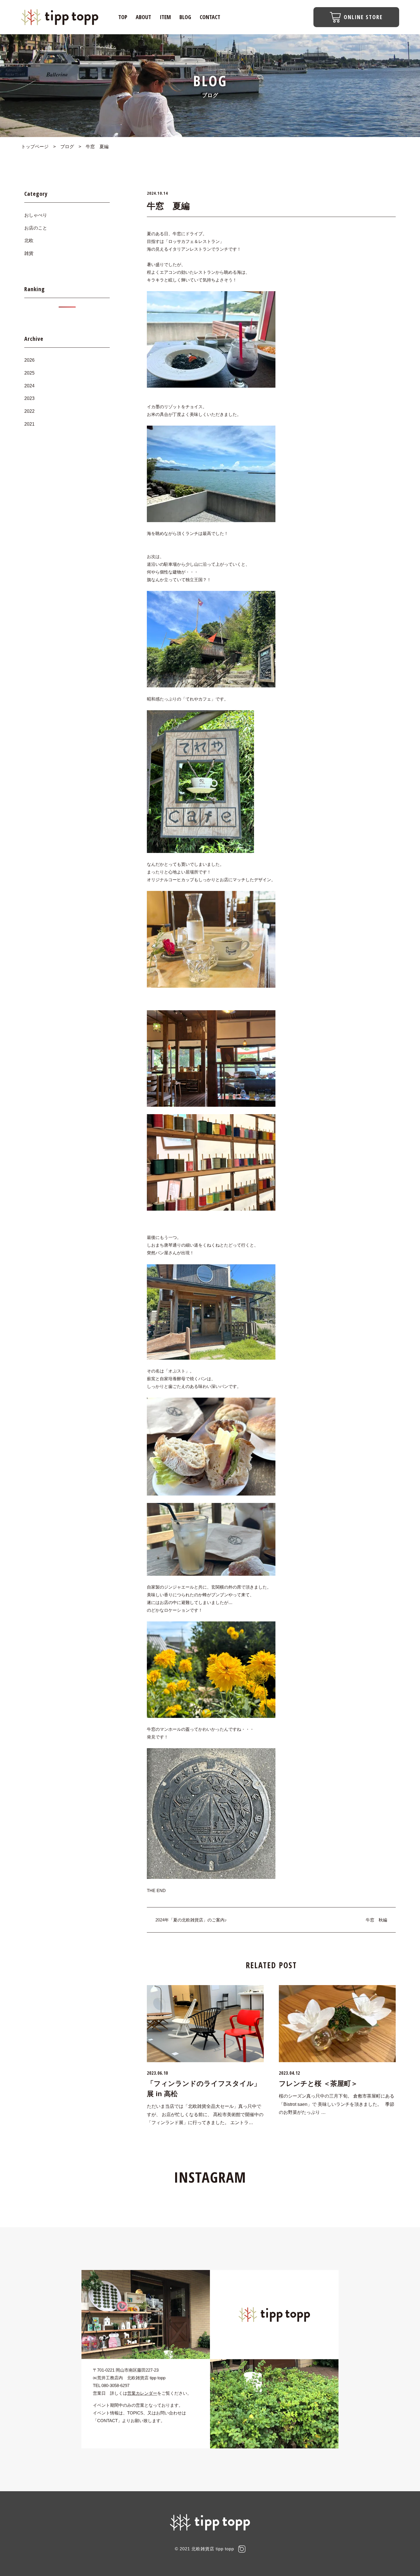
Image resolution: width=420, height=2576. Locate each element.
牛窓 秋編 (376, 1920)
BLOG (185, 17)
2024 (29, 386)
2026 (29, 360)
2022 (29, 411)
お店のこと (36, 228)
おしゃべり (36, 215)
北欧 (29, 241)
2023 (29, 398)
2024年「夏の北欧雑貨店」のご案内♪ (191, 1920)
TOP (123, 17)
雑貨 (29, 253)
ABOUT (143, 17)
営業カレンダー (142, 2393)
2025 (29, 373)
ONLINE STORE (363, 17)
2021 (29, 424)
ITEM (165, 17)
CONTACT (210, 17)
